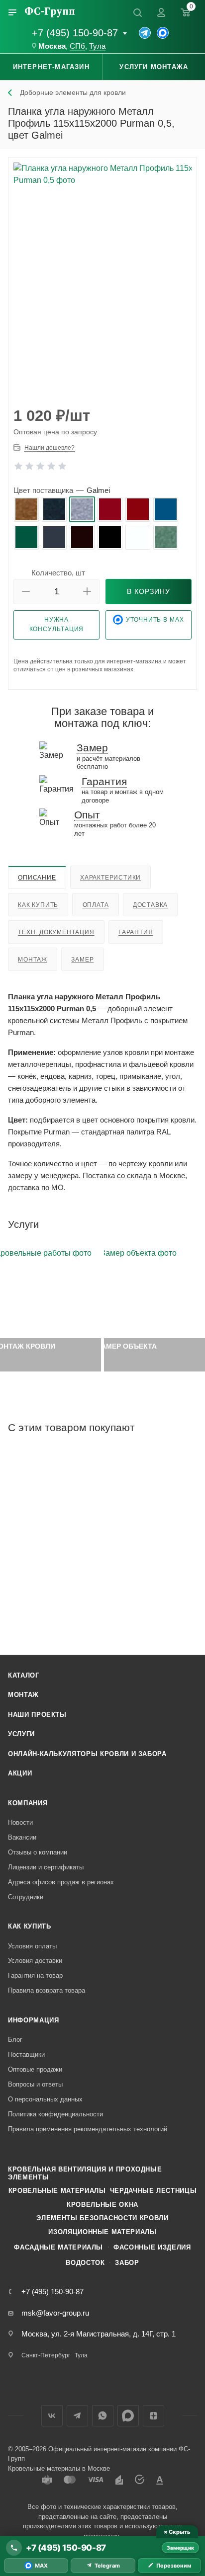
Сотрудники (26, 1897)
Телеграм (77, 2416)
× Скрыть (177, 2532)
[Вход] (161, 12)
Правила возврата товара (47, 1990)
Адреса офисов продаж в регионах (61, 1882)
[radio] (26, 509)
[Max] (163, 33)
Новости (20, 1822)
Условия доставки (35, 1961)
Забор (127, 2263)
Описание (37, 878)
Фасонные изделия (152, 2247)
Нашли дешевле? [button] (50, 448)
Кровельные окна (102, 2205)
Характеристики (110, 878)
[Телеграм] (145, 33)
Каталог (24, 1675)
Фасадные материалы (58, 2247)
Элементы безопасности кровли (102, 2218)
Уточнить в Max (155, 620)
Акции (20, 1773)
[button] (26, 592)
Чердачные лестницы (154, 2191)
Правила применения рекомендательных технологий (88, 2129)
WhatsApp (103, 2416)
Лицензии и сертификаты (46, 1867)
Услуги (21, 1734)
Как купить (38, 905)
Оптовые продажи (35, 2069)
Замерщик (180, 2548)
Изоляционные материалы (102, 2232)
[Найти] (137, 12)
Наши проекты (37, 1715)
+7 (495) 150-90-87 (75, 33)
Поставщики (26, 2054)
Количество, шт (58, 573)
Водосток (85, 2263)
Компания (28, 1803)
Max (128, 2416)
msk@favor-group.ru (55, 2313)
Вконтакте (52, 2416)
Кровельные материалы (57, 2191)
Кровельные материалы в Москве (59, 2468)
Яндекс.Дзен (154, 2416)
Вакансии (22, 1837)
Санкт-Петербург (46, 2355)
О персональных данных (45, 2099)
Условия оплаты (32, 1946)
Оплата (96, 905)
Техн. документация (56, 932)
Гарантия (136, 932)
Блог (15, 2040)
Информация (34, 2020)
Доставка (150, 905)
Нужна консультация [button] (57, 624)
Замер (82, 960)
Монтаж (33, 960)
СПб (77, 46)
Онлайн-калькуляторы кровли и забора (87, 1754)
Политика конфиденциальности (55, 2114)
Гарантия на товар (35, 1975)
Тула (97, 46)
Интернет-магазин (51, 67)
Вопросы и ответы (35, 2084)
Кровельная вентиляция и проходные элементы (85, 2173)
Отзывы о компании (38, 1852)
